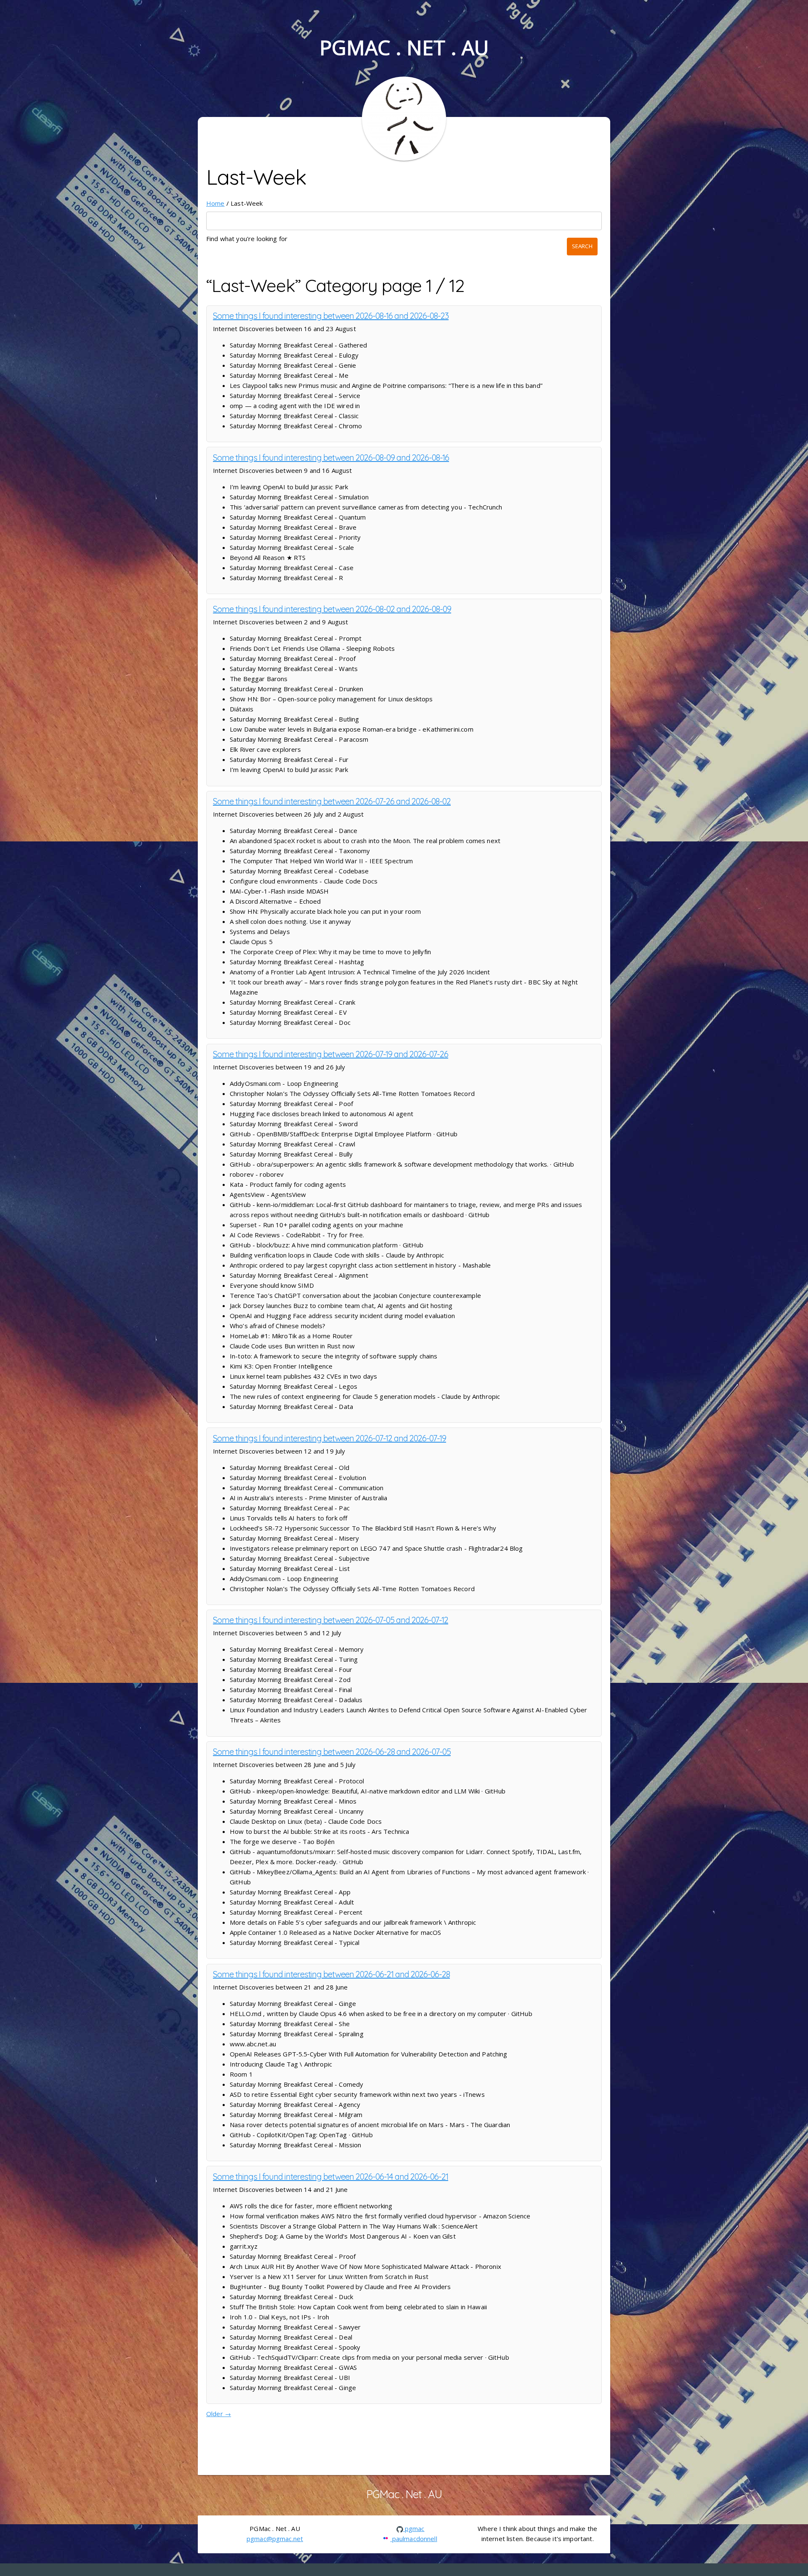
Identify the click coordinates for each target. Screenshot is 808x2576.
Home (215, 203)
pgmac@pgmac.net (275, 2539)
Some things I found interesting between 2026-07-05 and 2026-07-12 (331, 1620)
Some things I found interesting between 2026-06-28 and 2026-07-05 (332, 1752)
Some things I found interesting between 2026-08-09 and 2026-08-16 (331, 458)
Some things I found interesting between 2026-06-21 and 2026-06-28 (331, 1974)
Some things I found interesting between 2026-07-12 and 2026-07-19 (330, 1438)
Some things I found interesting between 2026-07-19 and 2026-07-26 (331, 1054)
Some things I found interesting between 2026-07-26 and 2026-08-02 (332, 801)
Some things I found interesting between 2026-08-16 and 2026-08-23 (331, 316)
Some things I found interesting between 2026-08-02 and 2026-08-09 (332, 609)
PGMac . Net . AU (404, 47)
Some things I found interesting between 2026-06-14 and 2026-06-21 (331, 2177)
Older (219, 2414)
